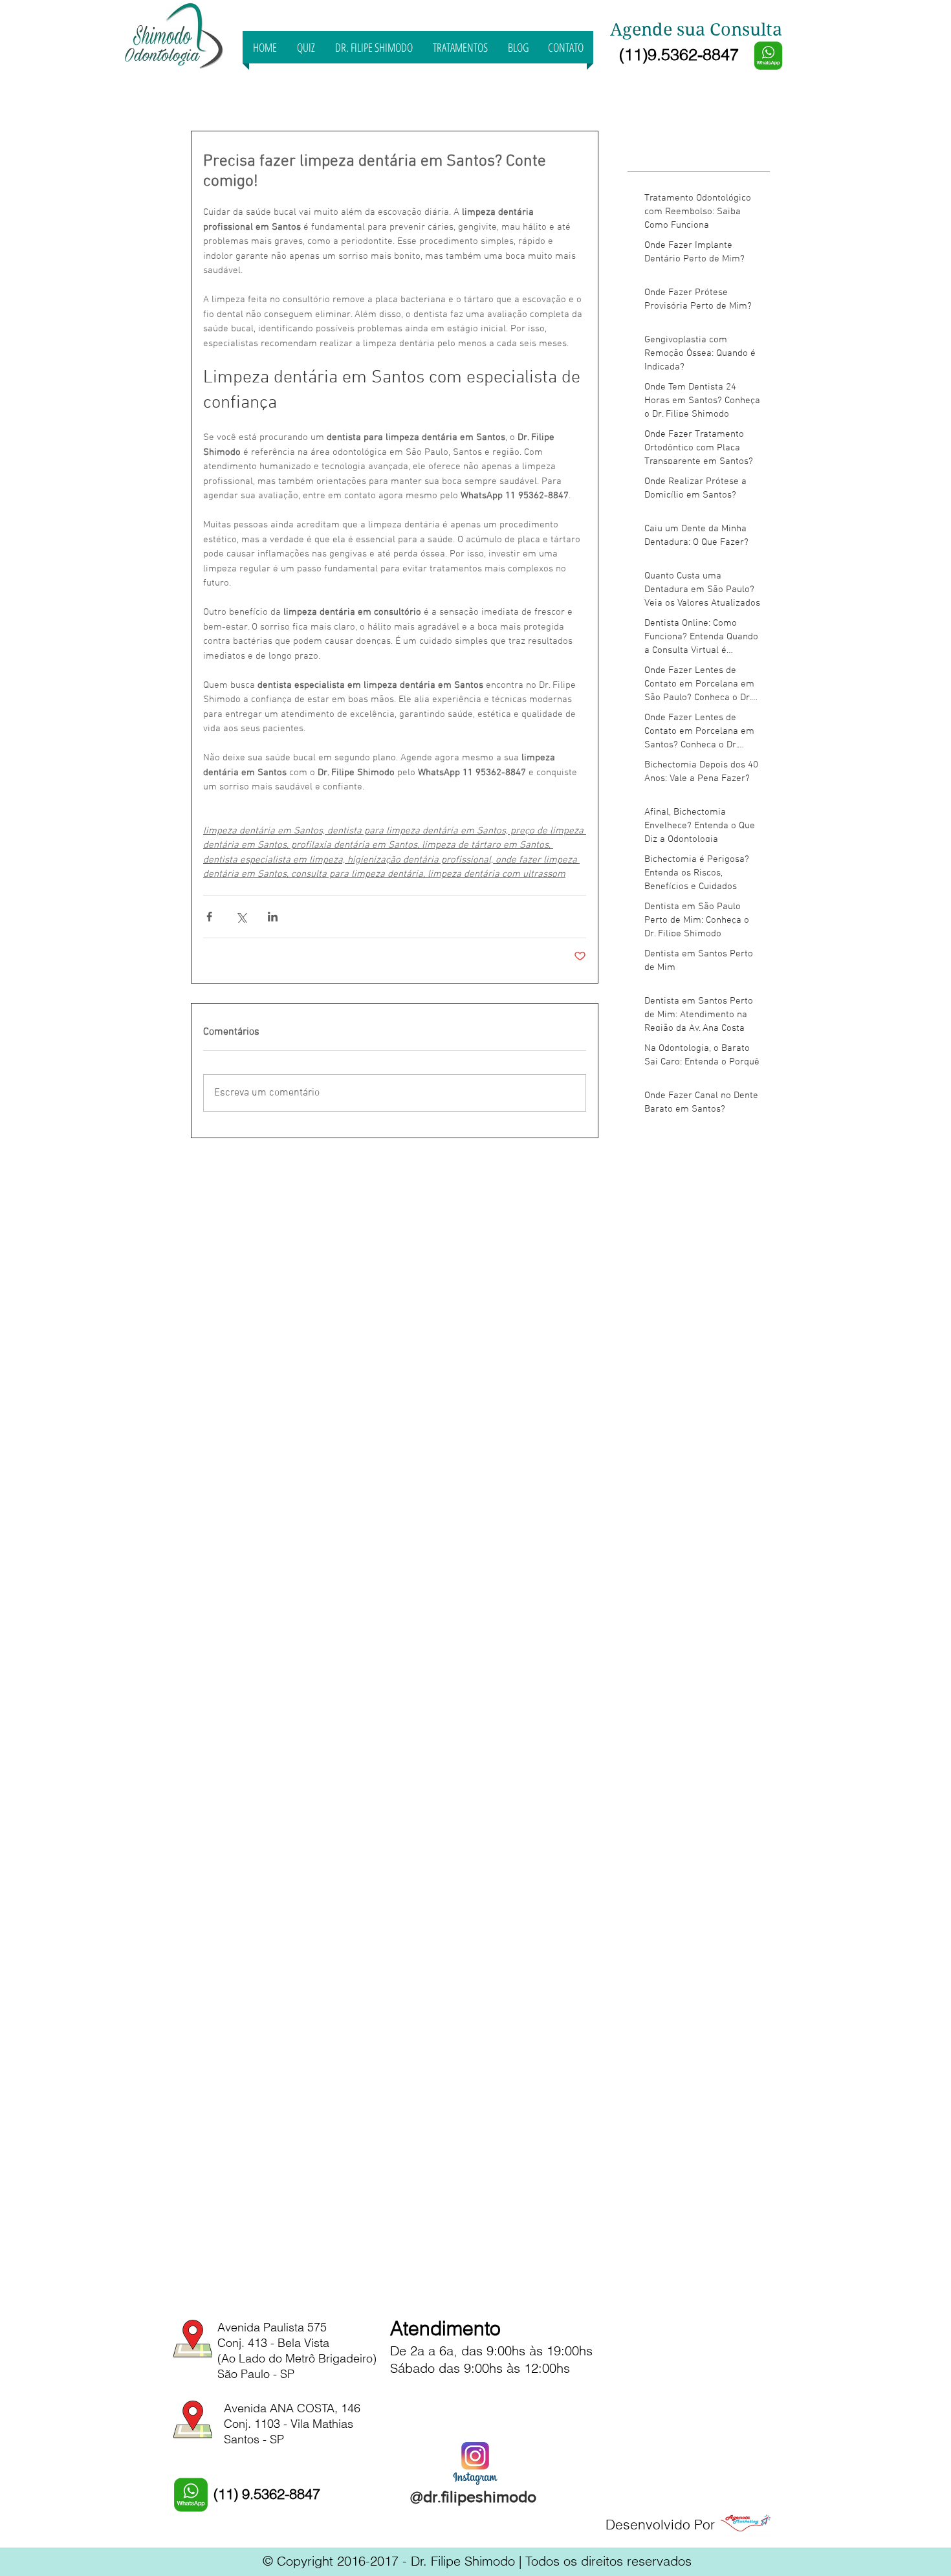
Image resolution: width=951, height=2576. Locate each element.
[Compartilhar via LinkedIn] (273, 917)
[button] (460, 47)
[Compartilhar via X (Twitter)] (241, 917)
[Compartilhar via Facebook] (209, 917)
